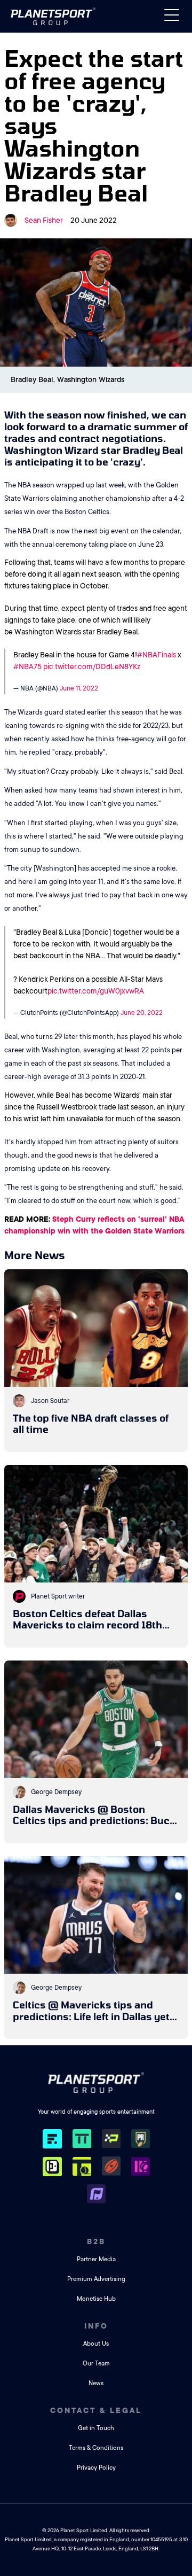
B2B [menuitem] (96, 2241)
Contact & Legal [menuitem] (96, 2410)
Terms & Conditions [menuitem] (96, 2448)
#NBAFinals (157, 655)
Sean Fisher (44, 220)
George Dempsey (56, 1792)
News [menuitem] (96, 2383)
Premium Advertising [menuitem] (96, 2279)
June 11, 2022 (79, 688)
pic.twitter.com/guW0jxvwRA (96, 991)
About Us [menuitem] (96, 2344)
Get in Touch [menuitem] (96, 2428)
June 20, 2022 (142, 1013)
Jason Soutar (50, 1401)
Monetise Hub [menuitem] (96, 2299)
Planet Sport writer (58, 1596)
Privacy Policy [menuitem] (96, 2468)
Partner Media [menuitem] (96, 2259)
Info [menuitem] (96, 2326)
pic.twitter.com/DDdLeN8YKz (92, 666)
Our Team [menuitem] (96, 2364)
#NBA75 (27, 666)
